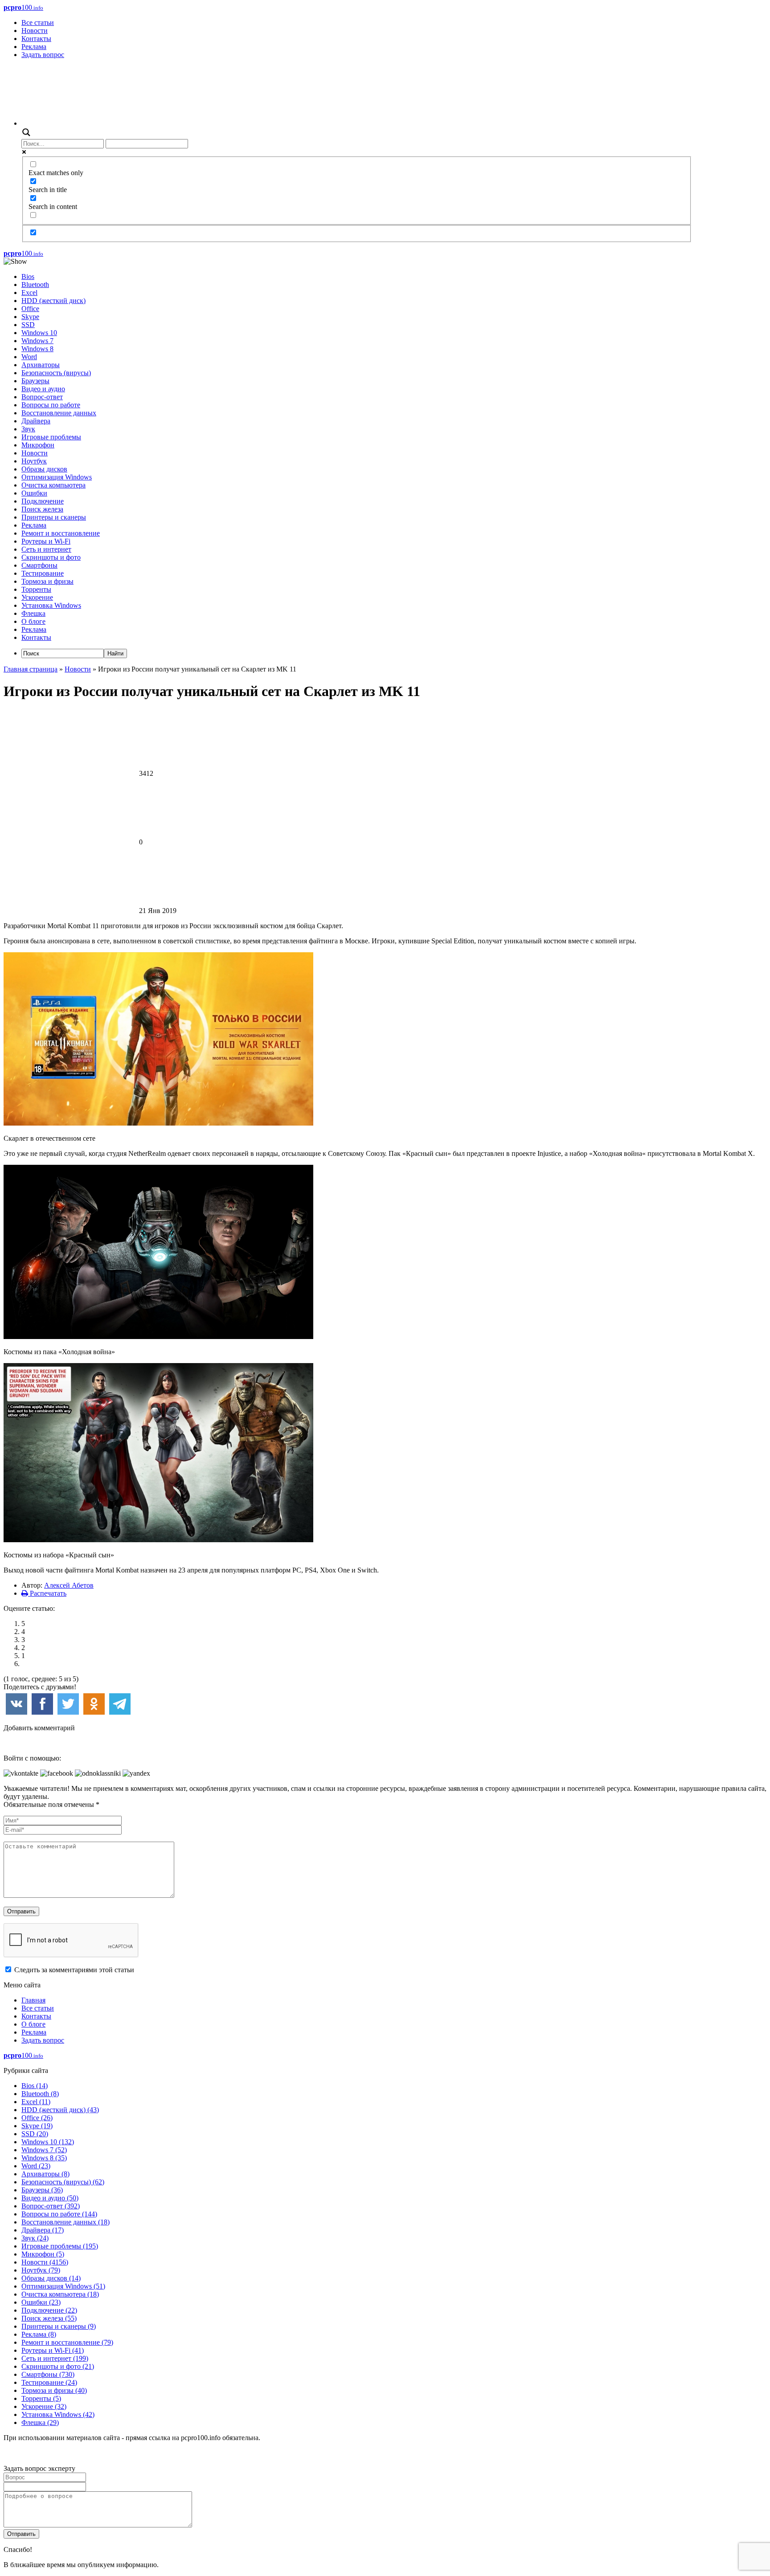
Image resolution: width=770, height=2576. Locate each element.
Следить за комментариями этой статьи (74, 1970)
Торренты (36, 589)
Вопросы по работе (51, 405)
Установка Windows (51, 605)
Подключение (43, 501)
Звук (28, 429)
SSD (28, 325)
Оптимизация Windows (57, 477)
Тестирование (43, 573)
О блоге (33, 621)
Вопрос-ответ (42, 397)
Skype (30, 317)
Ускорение (37, 597)
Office (30, 309)
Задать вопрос (43, 55)
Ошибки (34, 493)
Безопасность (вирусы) (56, 373)
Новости (35, 31)
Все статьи (38, 23)
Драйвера (36, 421)
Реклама (34, 47)
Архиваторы (41, 365)
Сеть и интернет (46, 549)
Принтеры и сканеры (54, 517)
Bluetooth (35, 285)
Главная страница (31, 669)
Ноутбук (34, 461)
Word (29, 357)
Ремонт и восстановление (61, 533)
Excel (29, 293)
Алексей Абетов (69, 1585)
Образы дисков (44, 469)
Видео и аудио (43, 389)
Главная (33, 2000)
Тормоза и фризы (47, 581)
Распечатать (47, 1593)
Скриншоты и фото (51, 557)
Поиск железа (42, 509)
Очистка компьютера (53, 485)
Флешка (33, 613)
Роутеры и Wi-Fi (46, 541)
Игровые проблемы (51, 437)
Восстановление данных (59, 413)
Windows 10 (39, 333)
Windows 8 (37, 349)
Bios (28, 276)
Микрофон (38, 445)
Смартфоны (39, 565)
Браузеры (35, 381)
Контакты (36, 39)
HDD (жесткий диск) (53, 301)
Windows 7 (37, 341)
